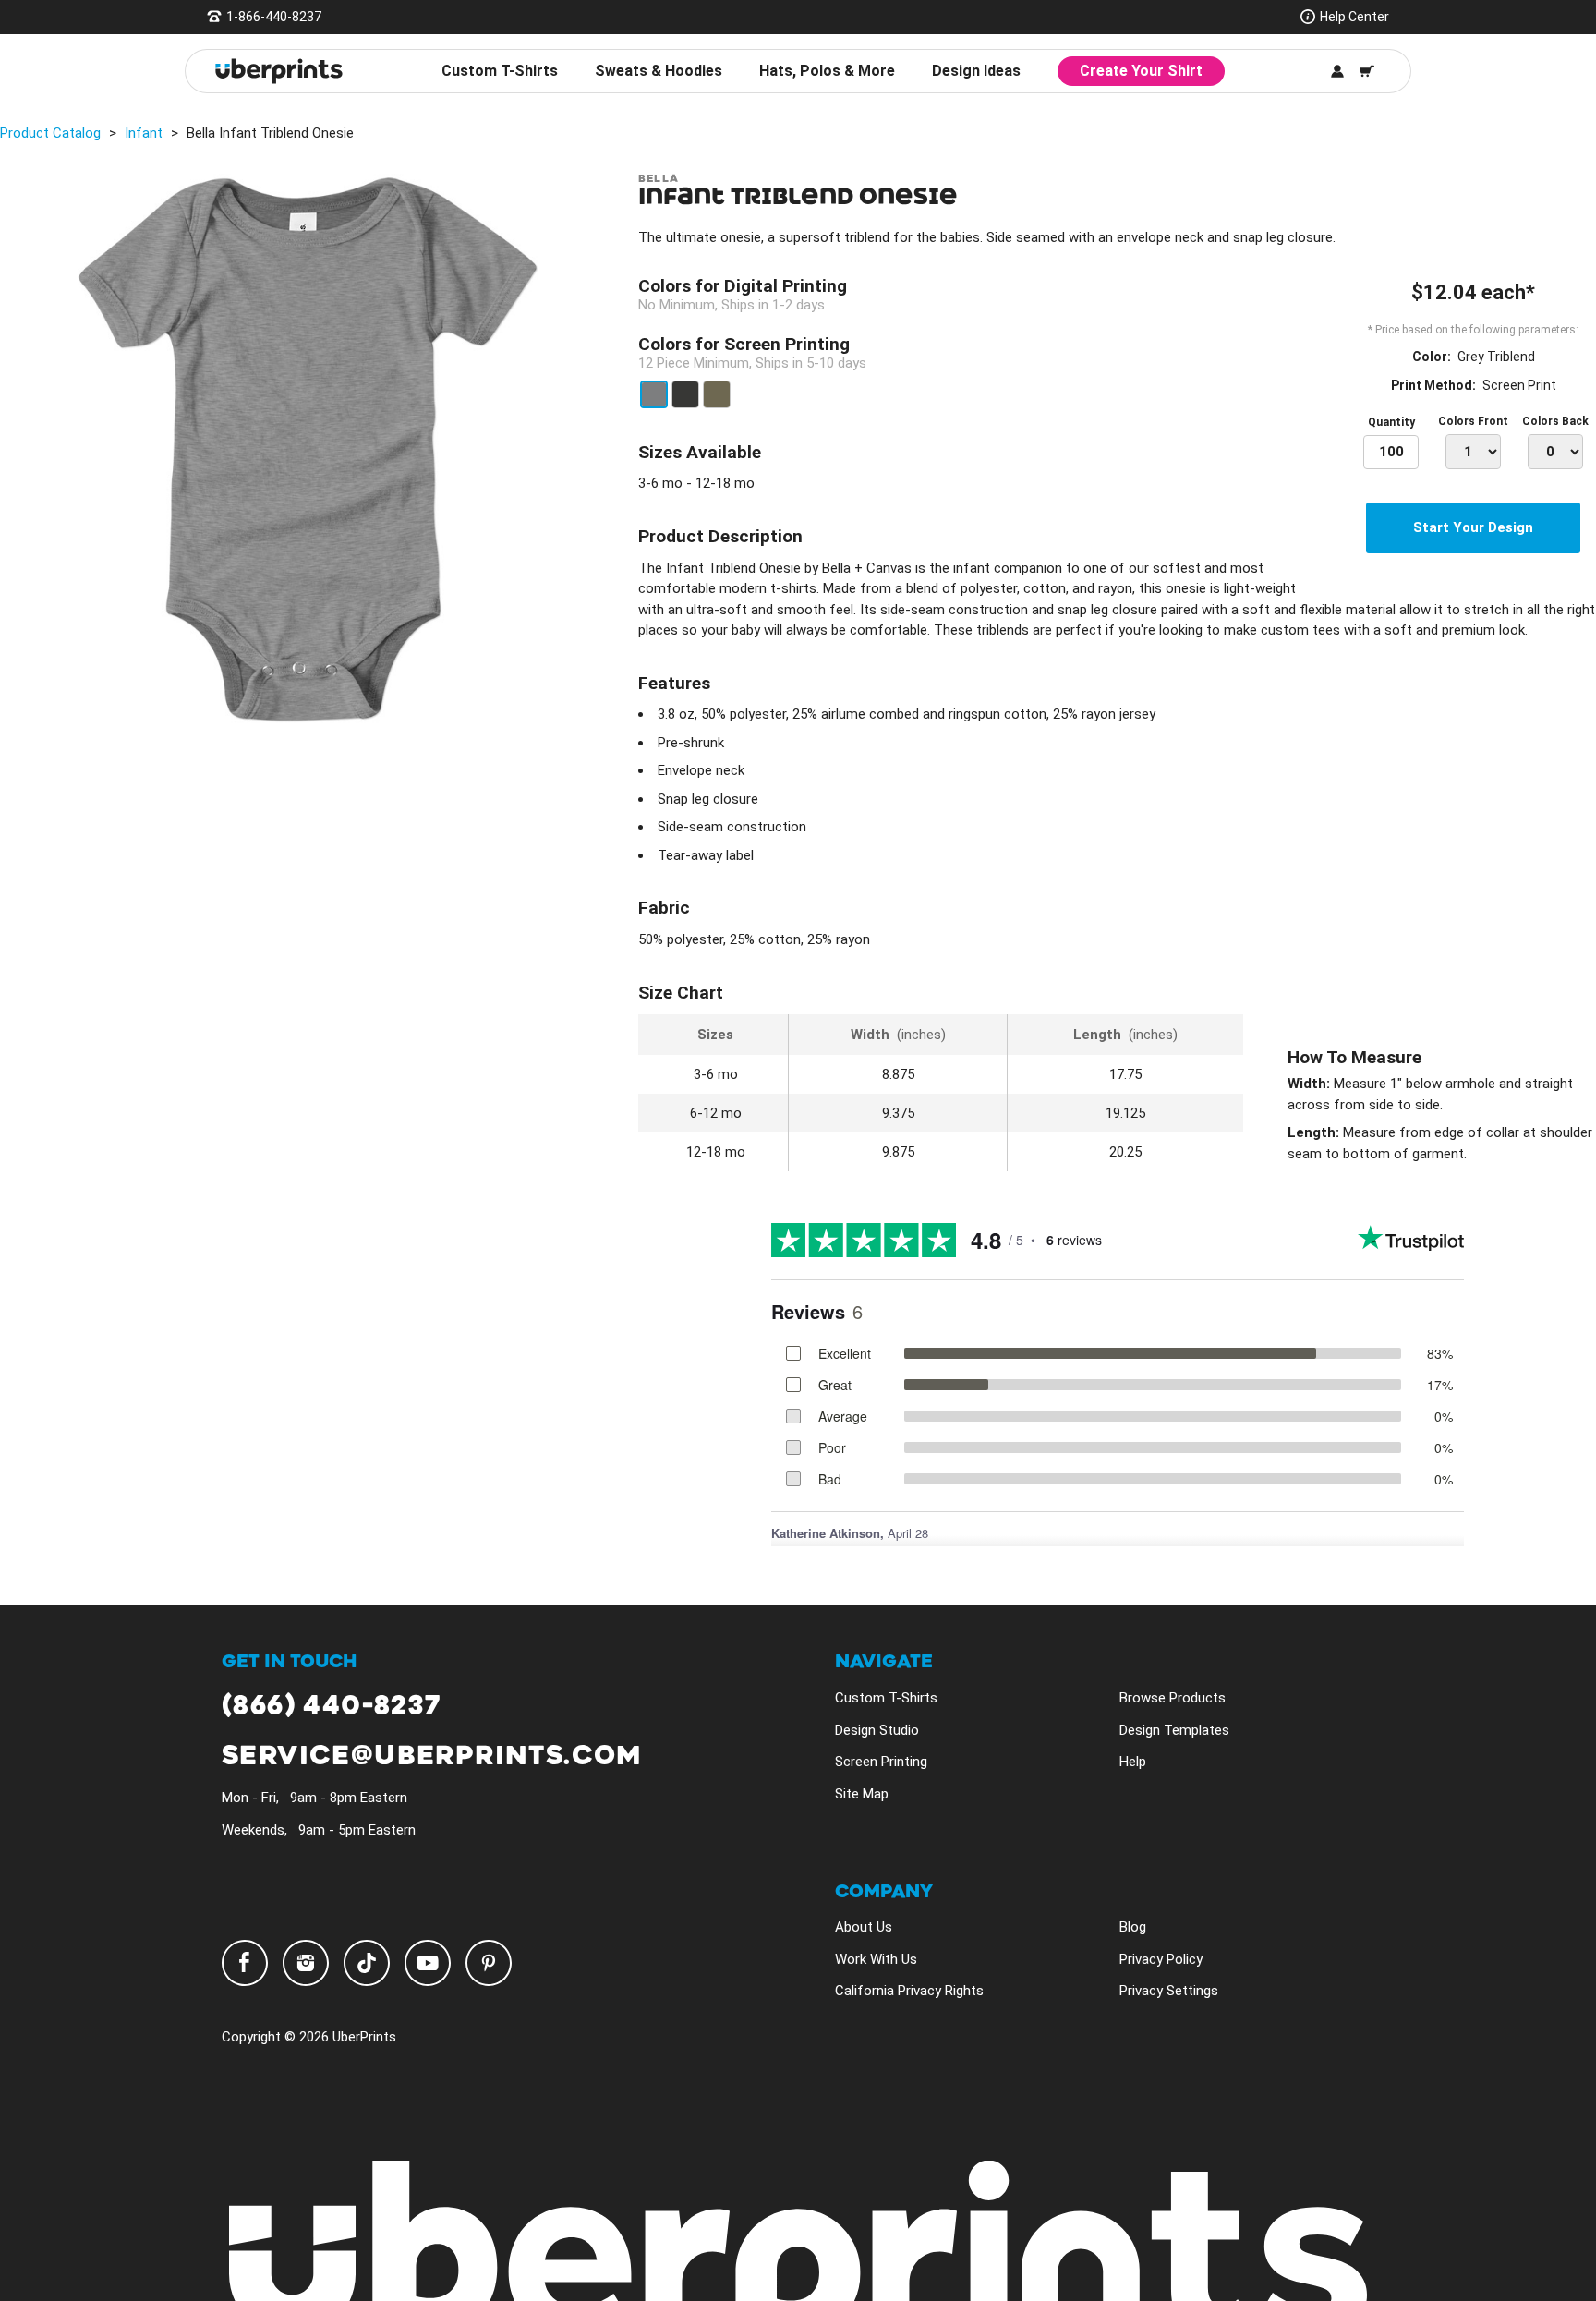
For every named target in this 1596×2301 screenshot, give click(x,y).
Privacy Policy (1161, 1959)
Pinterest (489, 1963)
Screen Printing (881, 1762)
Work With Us (876, 1959)
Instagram (306, 1963)
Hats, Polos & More (827, 71)
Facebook (245, 1963)
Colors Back (1555, 421)
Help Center (1354, 17)
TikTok (367, 1963)
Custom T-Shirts (500, 71)
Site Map (862, 1794)
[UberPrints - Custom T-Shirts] (279, 71)
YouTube (428, 1963)
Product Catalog (50, 133)
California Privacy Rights (909, 1991)
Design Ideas (976, 71)
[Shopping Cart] (1367, 71)
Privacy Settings (1169, 1991)
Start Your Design (1473, 527)
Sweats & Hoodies (659, 71)
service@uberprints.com (432, 1756)
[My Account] (1337, 71)
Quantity (1391, 422)
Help (1133, 1762)
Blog (1133, 1927)
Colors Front (1473, 421)
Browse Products (1173, 1698)
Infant (144, 133)
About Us (864, 1927)
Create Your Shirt (1141, 71)
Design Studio (877, 1730)
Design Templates (1174, 1730)
